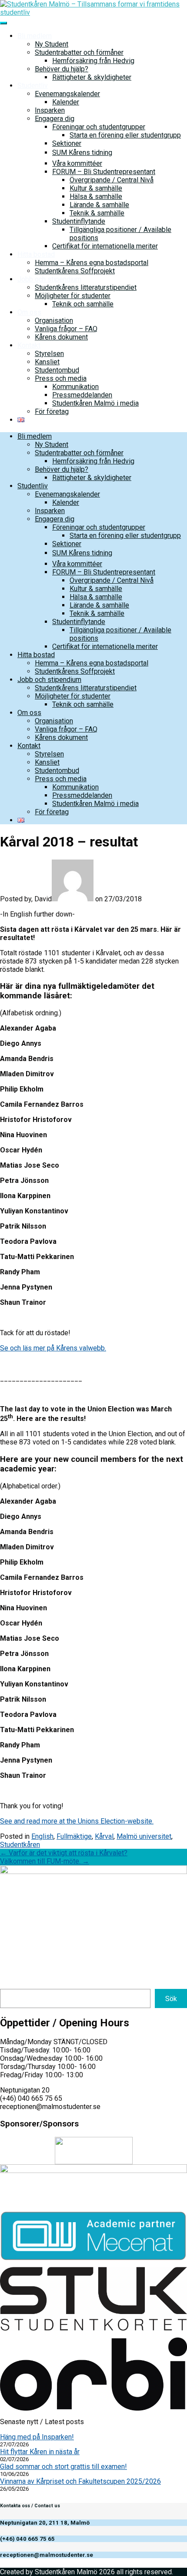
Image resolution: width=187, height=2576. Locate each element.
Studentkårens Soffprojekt (75, 271)
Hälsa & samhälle (96, 196)
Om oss (29, 312)
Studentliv (33, 86)
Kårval (104, 1836)
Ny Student (52, 44)
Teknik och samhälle (83, 304)
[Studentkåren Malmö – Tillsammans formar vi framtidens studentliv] (93, 12)
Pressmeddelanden (82, 395)
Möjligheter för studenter (73, 296)
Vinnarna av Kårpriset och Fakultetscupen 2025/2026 (80, 2481)
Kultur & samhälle (96, 188)
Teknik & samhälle (97, 213)
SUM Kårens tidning (82, 153)
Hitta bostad (36, 254)
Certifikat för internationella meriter (105, 246)
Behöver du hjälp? (62, 69)
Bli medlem (35, 36)
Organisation (54, 321)
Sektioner (67, 143)
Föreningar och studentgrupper (99, 127)
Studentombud (57, 370)
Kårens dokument (61, 337)
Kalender (66, 102)
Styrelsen (49, 354)
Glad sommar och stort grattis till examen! (63, 2467)
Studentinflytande (79, 221)
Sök (171, 1999)
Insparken (50, 110)
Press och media (61, 378)
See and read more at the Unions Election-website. (77, 1821)
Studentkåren (20, 1845)
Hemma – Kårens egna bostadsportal (92, 263)
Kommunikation (75, 387)
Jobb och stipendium (49, 279)
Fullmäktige (74, 1836)
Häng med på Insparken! (37, 2437)
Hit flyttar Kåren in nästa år (40, 2452)
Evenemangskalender (67, 94)
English (42, 1836)
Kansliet (47, 362)
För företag (52, 411)
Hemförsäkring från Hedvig (93, 61)
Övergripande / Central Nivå (112, 180)
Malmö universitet (144, 1836)
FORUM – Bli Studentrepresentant (104, 172)
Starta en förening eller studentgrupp (125, 135)
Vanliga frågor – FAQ (66, 329)
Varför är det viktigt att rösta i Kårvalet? (64, 1853)
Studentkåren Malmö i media (95, 403)
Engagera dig (55, 119)
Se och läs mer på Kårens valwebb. (53, 1348)
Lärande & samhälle (99, 205)
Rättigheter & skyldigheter (92, 77)
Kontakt (29, 345)
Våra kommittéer (77, 163)
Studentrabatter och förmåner (79, 52)
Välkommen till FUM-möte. (45, 1861)
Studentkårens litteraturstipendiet (86, 287)
